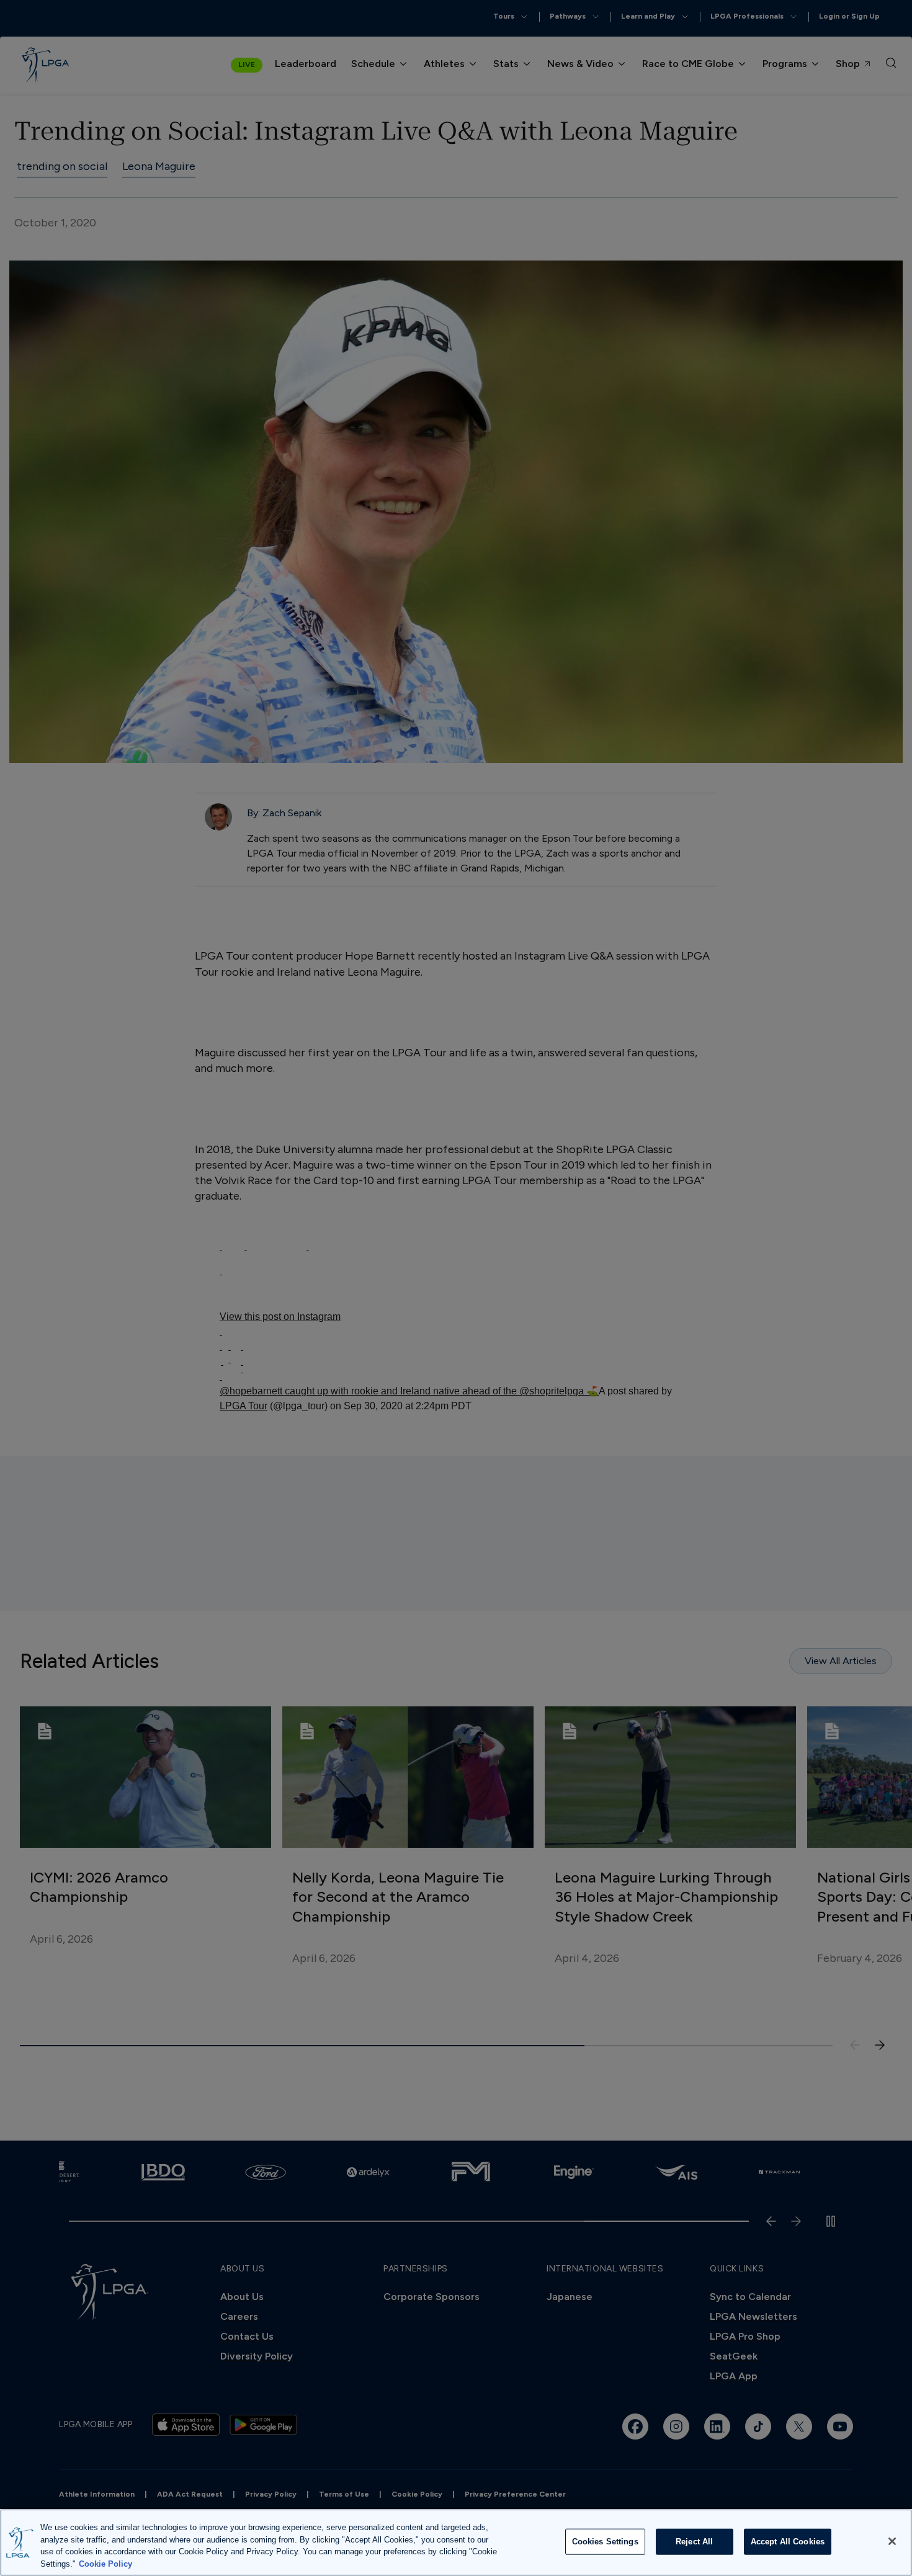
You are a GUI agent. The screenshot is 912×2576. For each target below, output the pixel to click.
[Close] (892, 2541)
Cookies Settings (605, 2542)
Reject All (694, 2542)
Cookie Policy (105, 2563)
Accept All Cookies (788, 2542)
